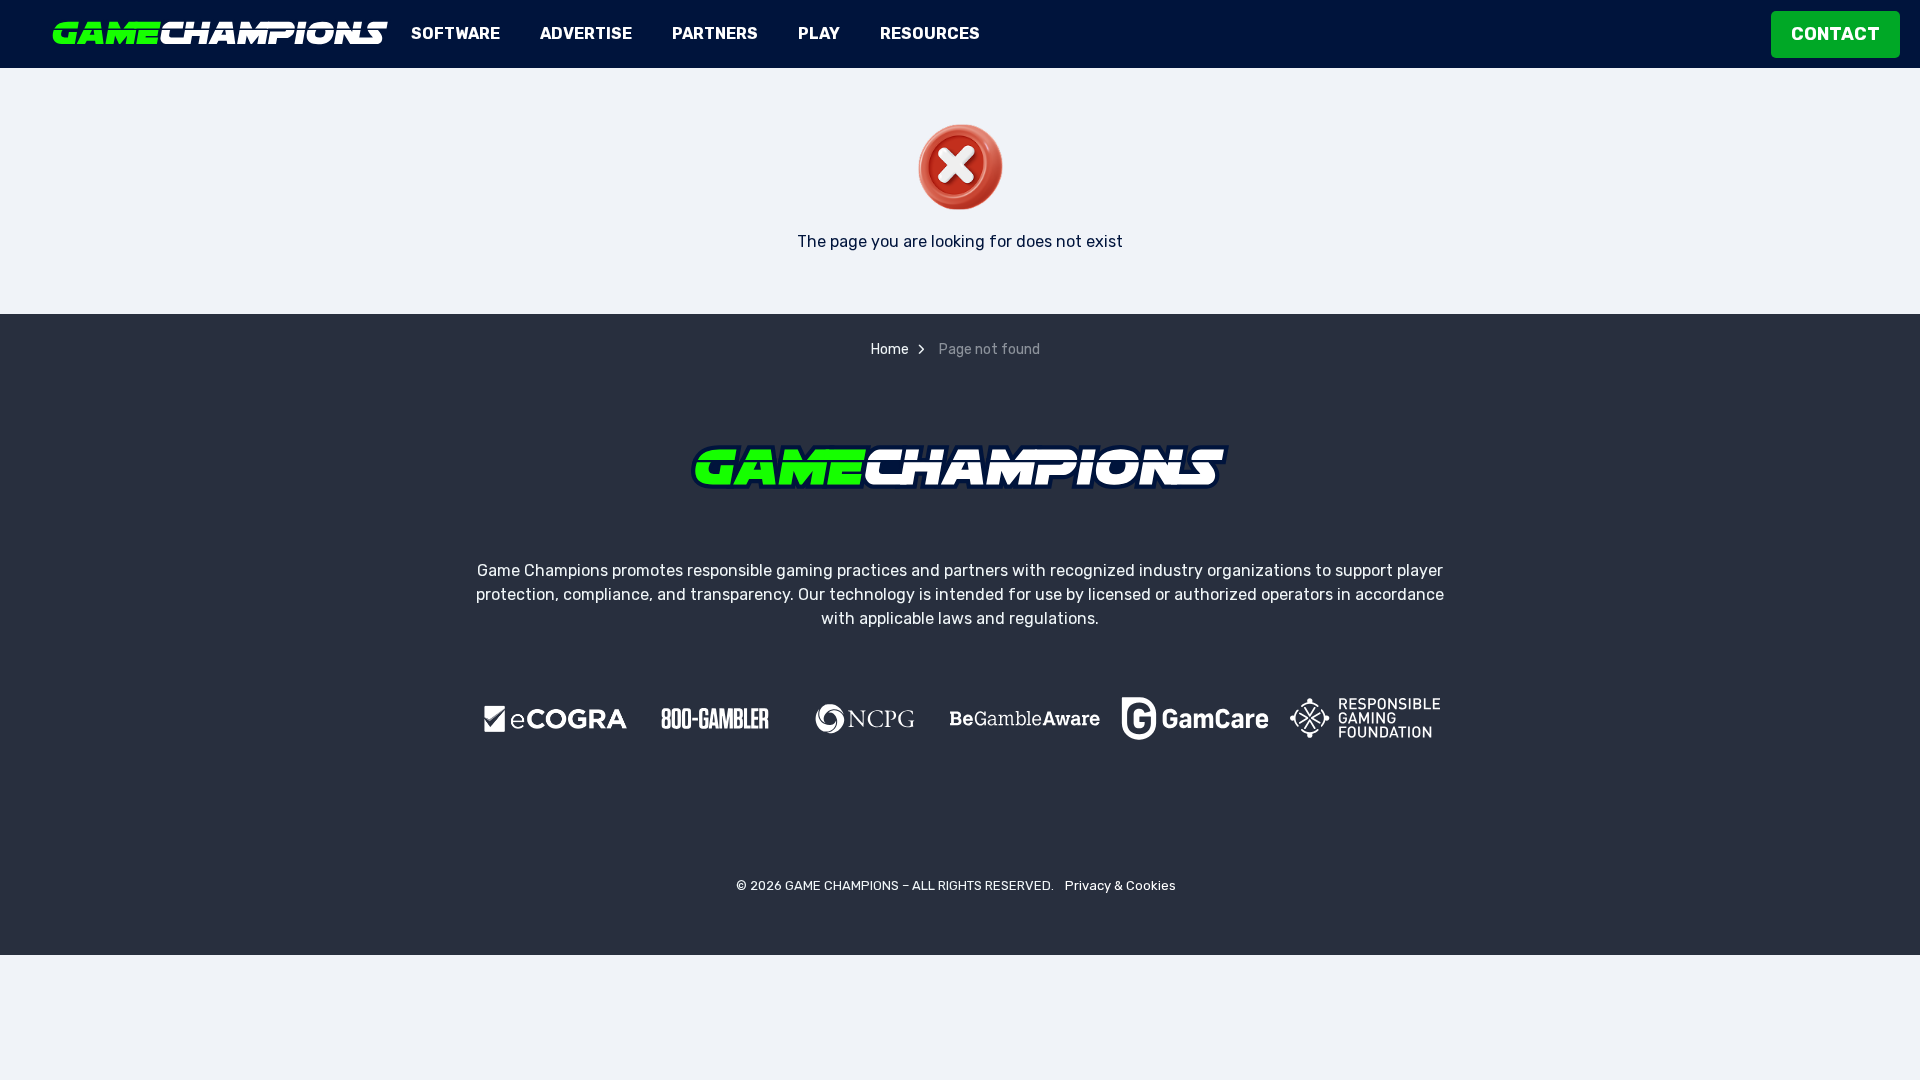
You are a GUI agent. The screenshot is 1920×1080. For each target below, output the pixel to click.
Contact (1835, 34)
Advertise (586, 33)
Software (455, 33)
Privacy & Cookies (1120, 885)
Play (819, 33)
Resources (930, 33)
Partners (715, 33)
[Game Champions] (220, 33)
